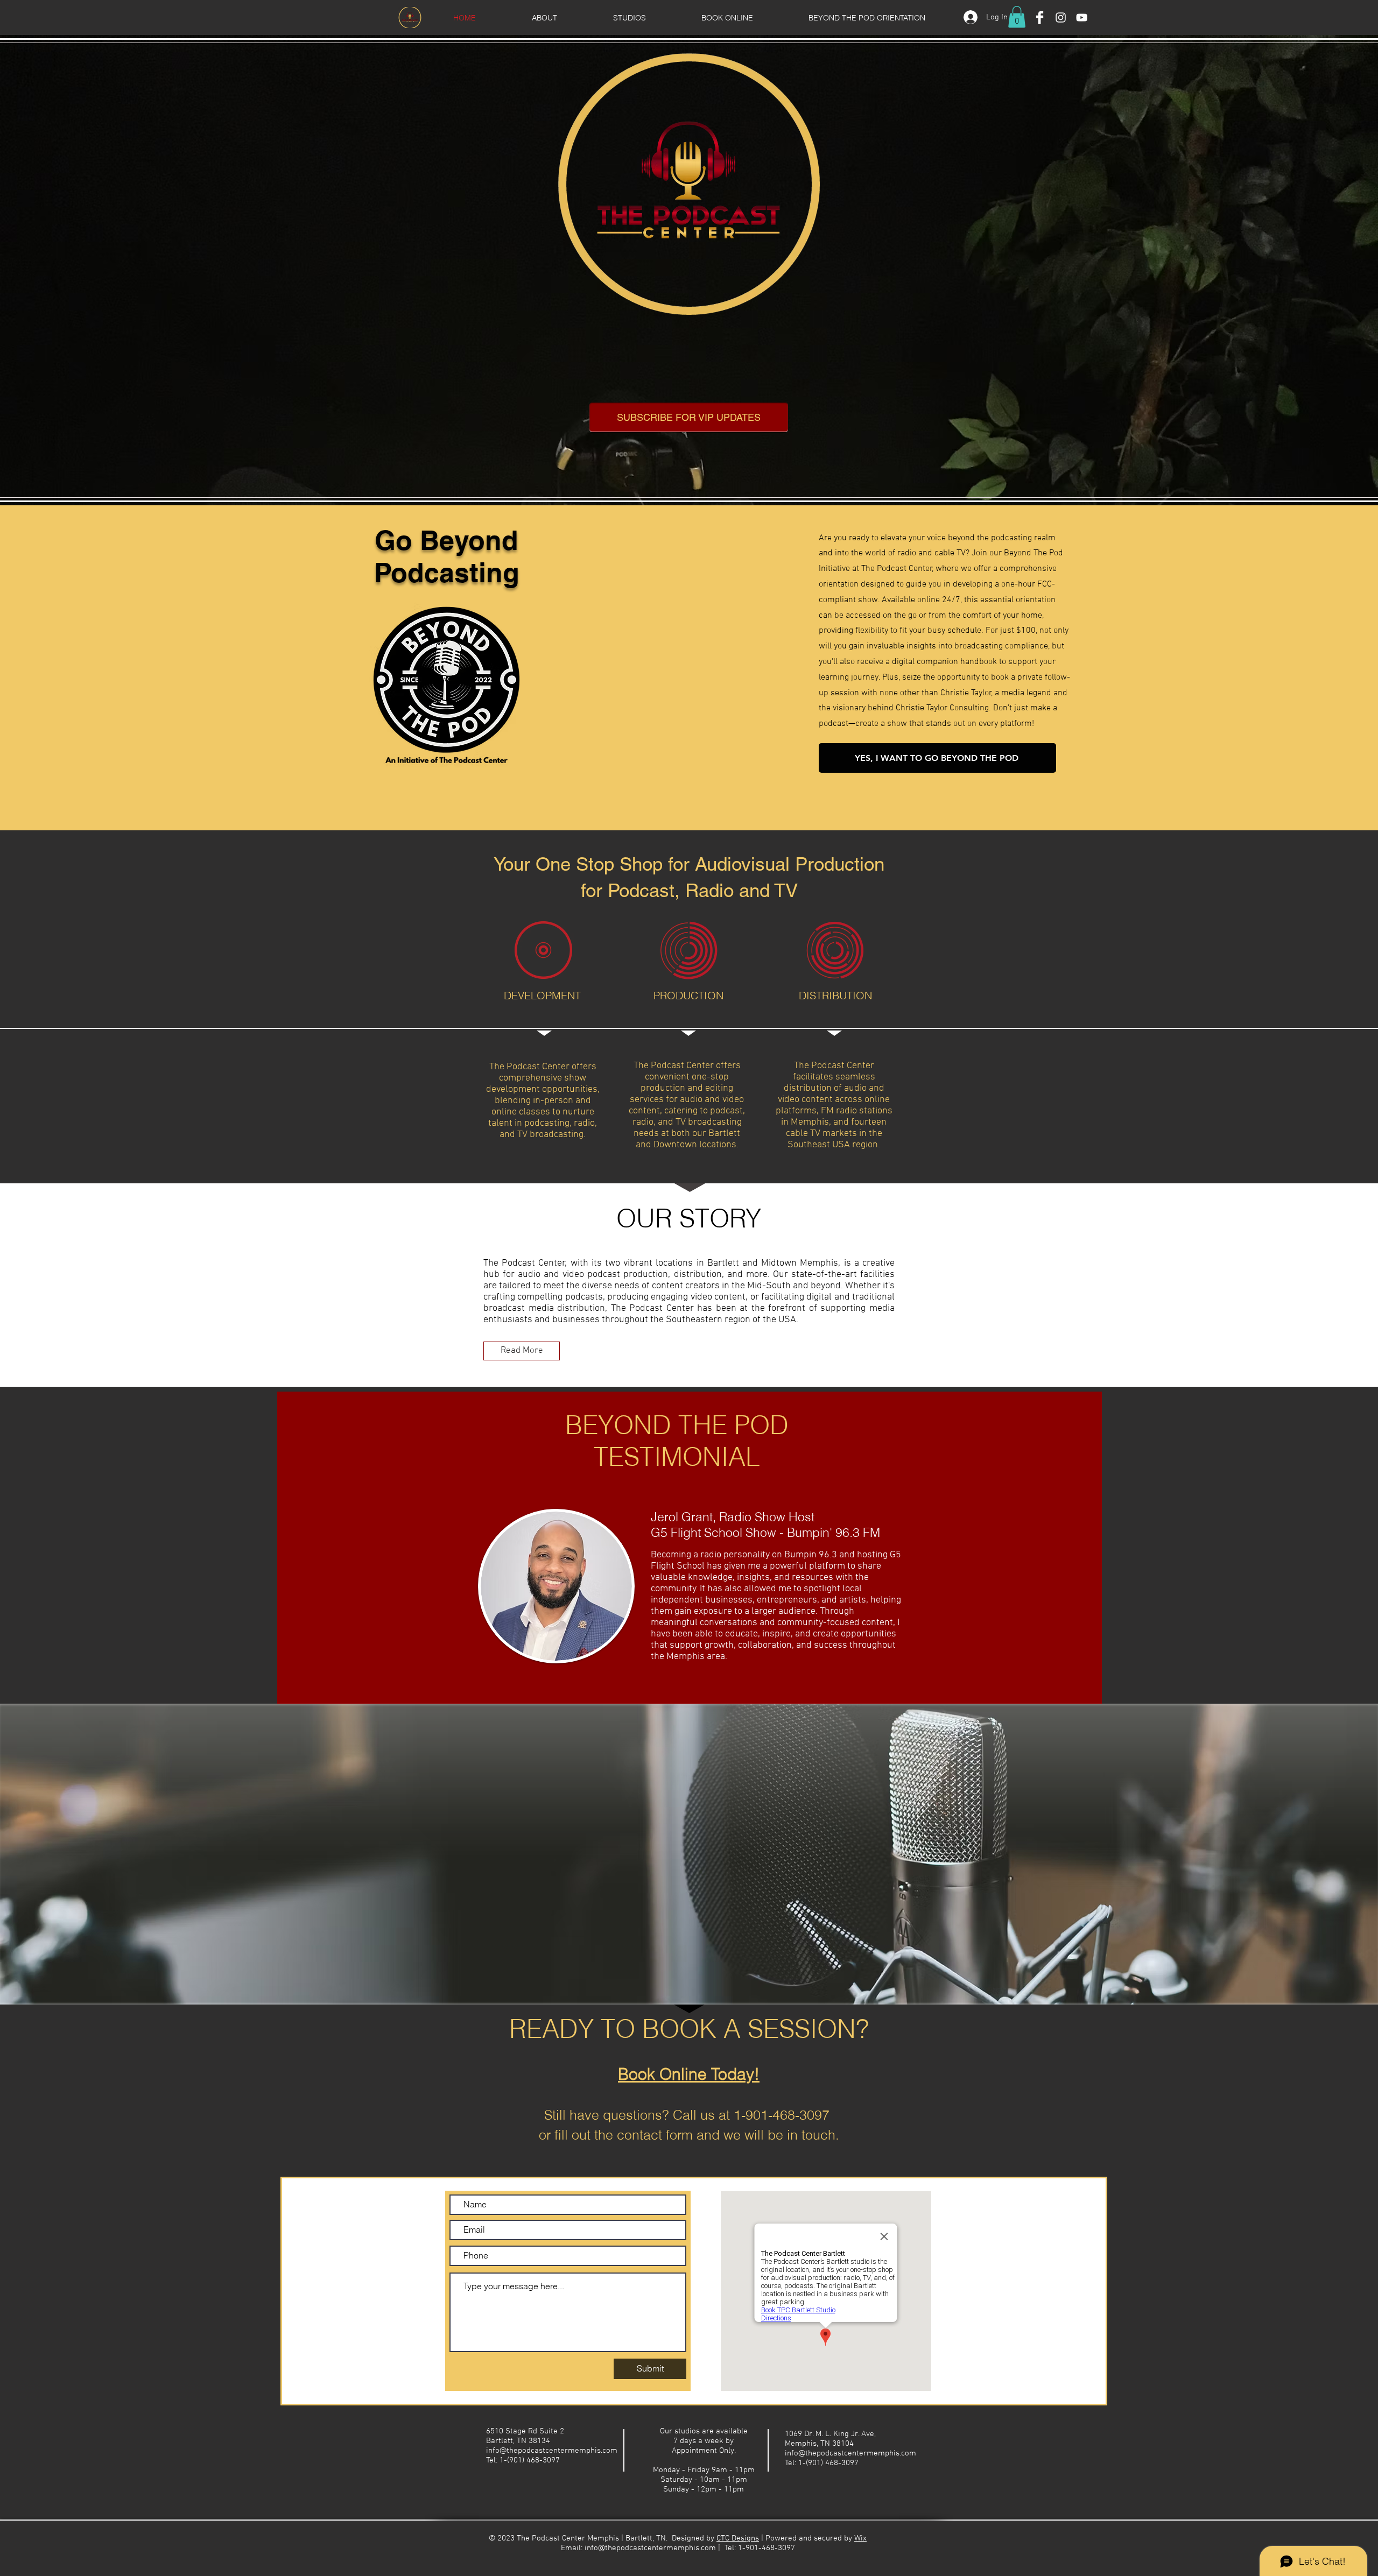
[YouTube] (1082, 17)
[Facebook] (1040, 17)
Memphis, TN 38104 (819, 2444)
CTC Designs (738, 2538)
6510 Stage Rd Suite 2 (525, 2431)
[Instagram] (1061, 17)
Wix (860, 2538)
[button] (1017, 17)
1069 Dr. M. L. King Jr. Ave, (830, 2434)
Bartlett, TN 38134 (518, 2441)
